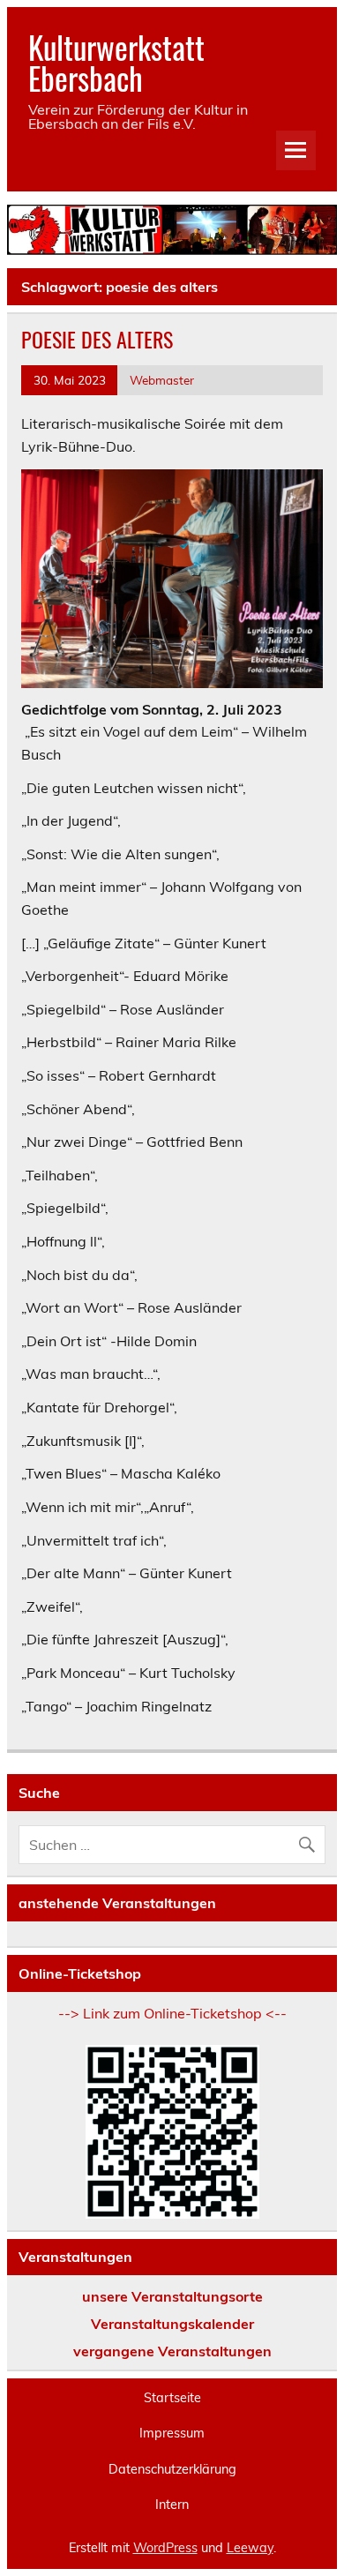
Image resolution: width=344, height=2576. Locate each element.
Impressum (172, 2433)
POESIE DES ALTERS (97, 339)
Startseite (172, 2398)
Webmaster (162, 380)
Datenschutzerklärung (172, 2469)
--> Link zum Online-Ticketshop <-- (172, 2013)
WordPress (165, 2548)
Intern (172, 2505)
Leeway (250, 2548)
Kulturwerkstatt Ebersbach (116, 62)
